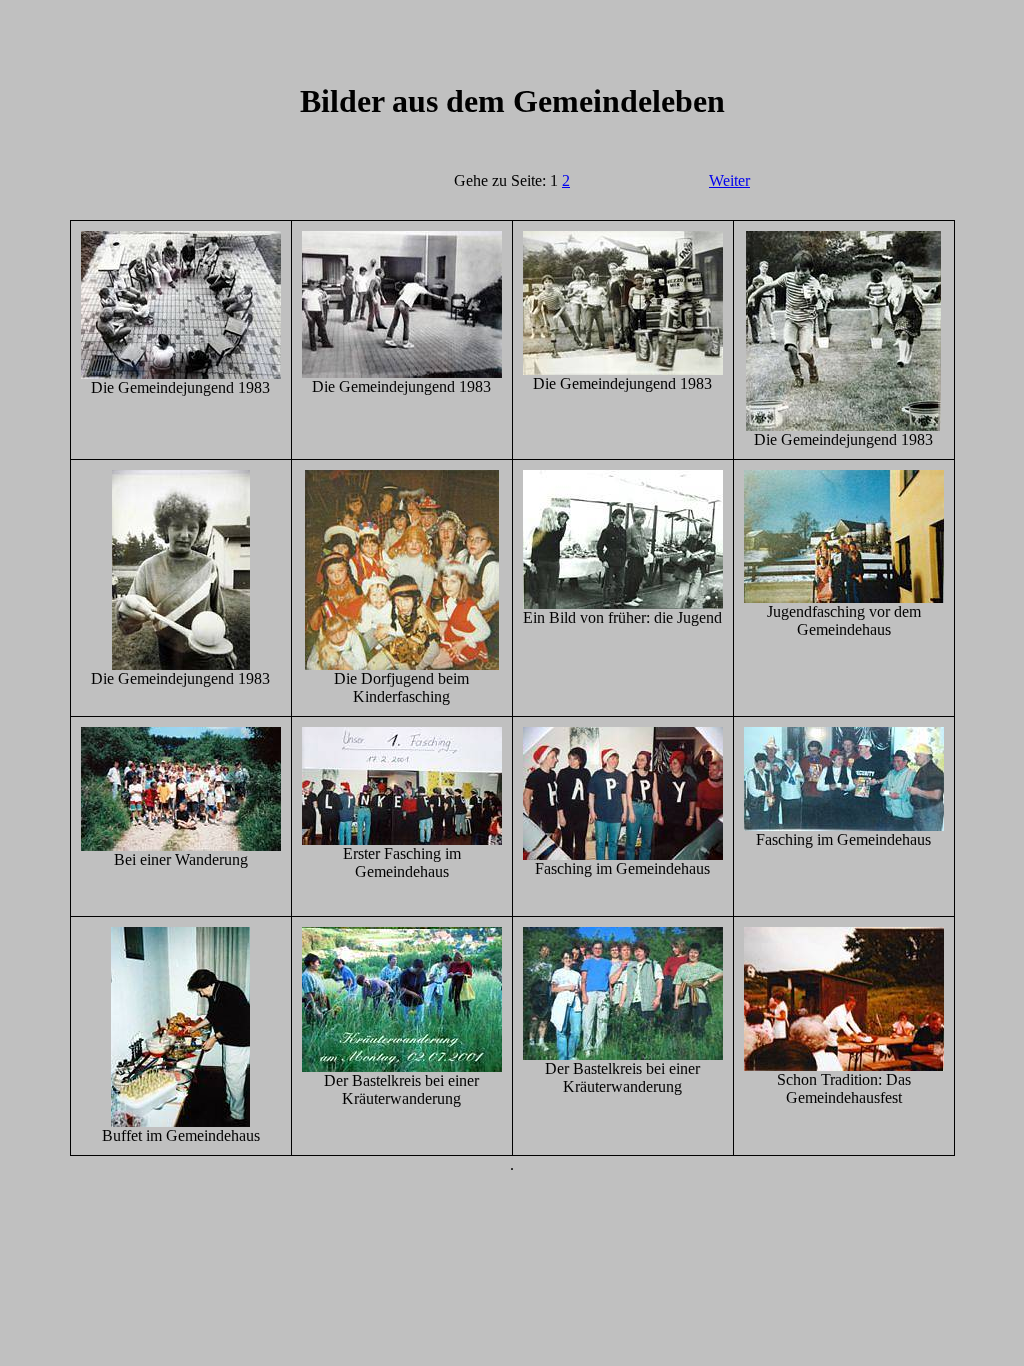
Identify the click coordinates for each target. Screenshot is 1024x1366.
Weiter (729, 180)
